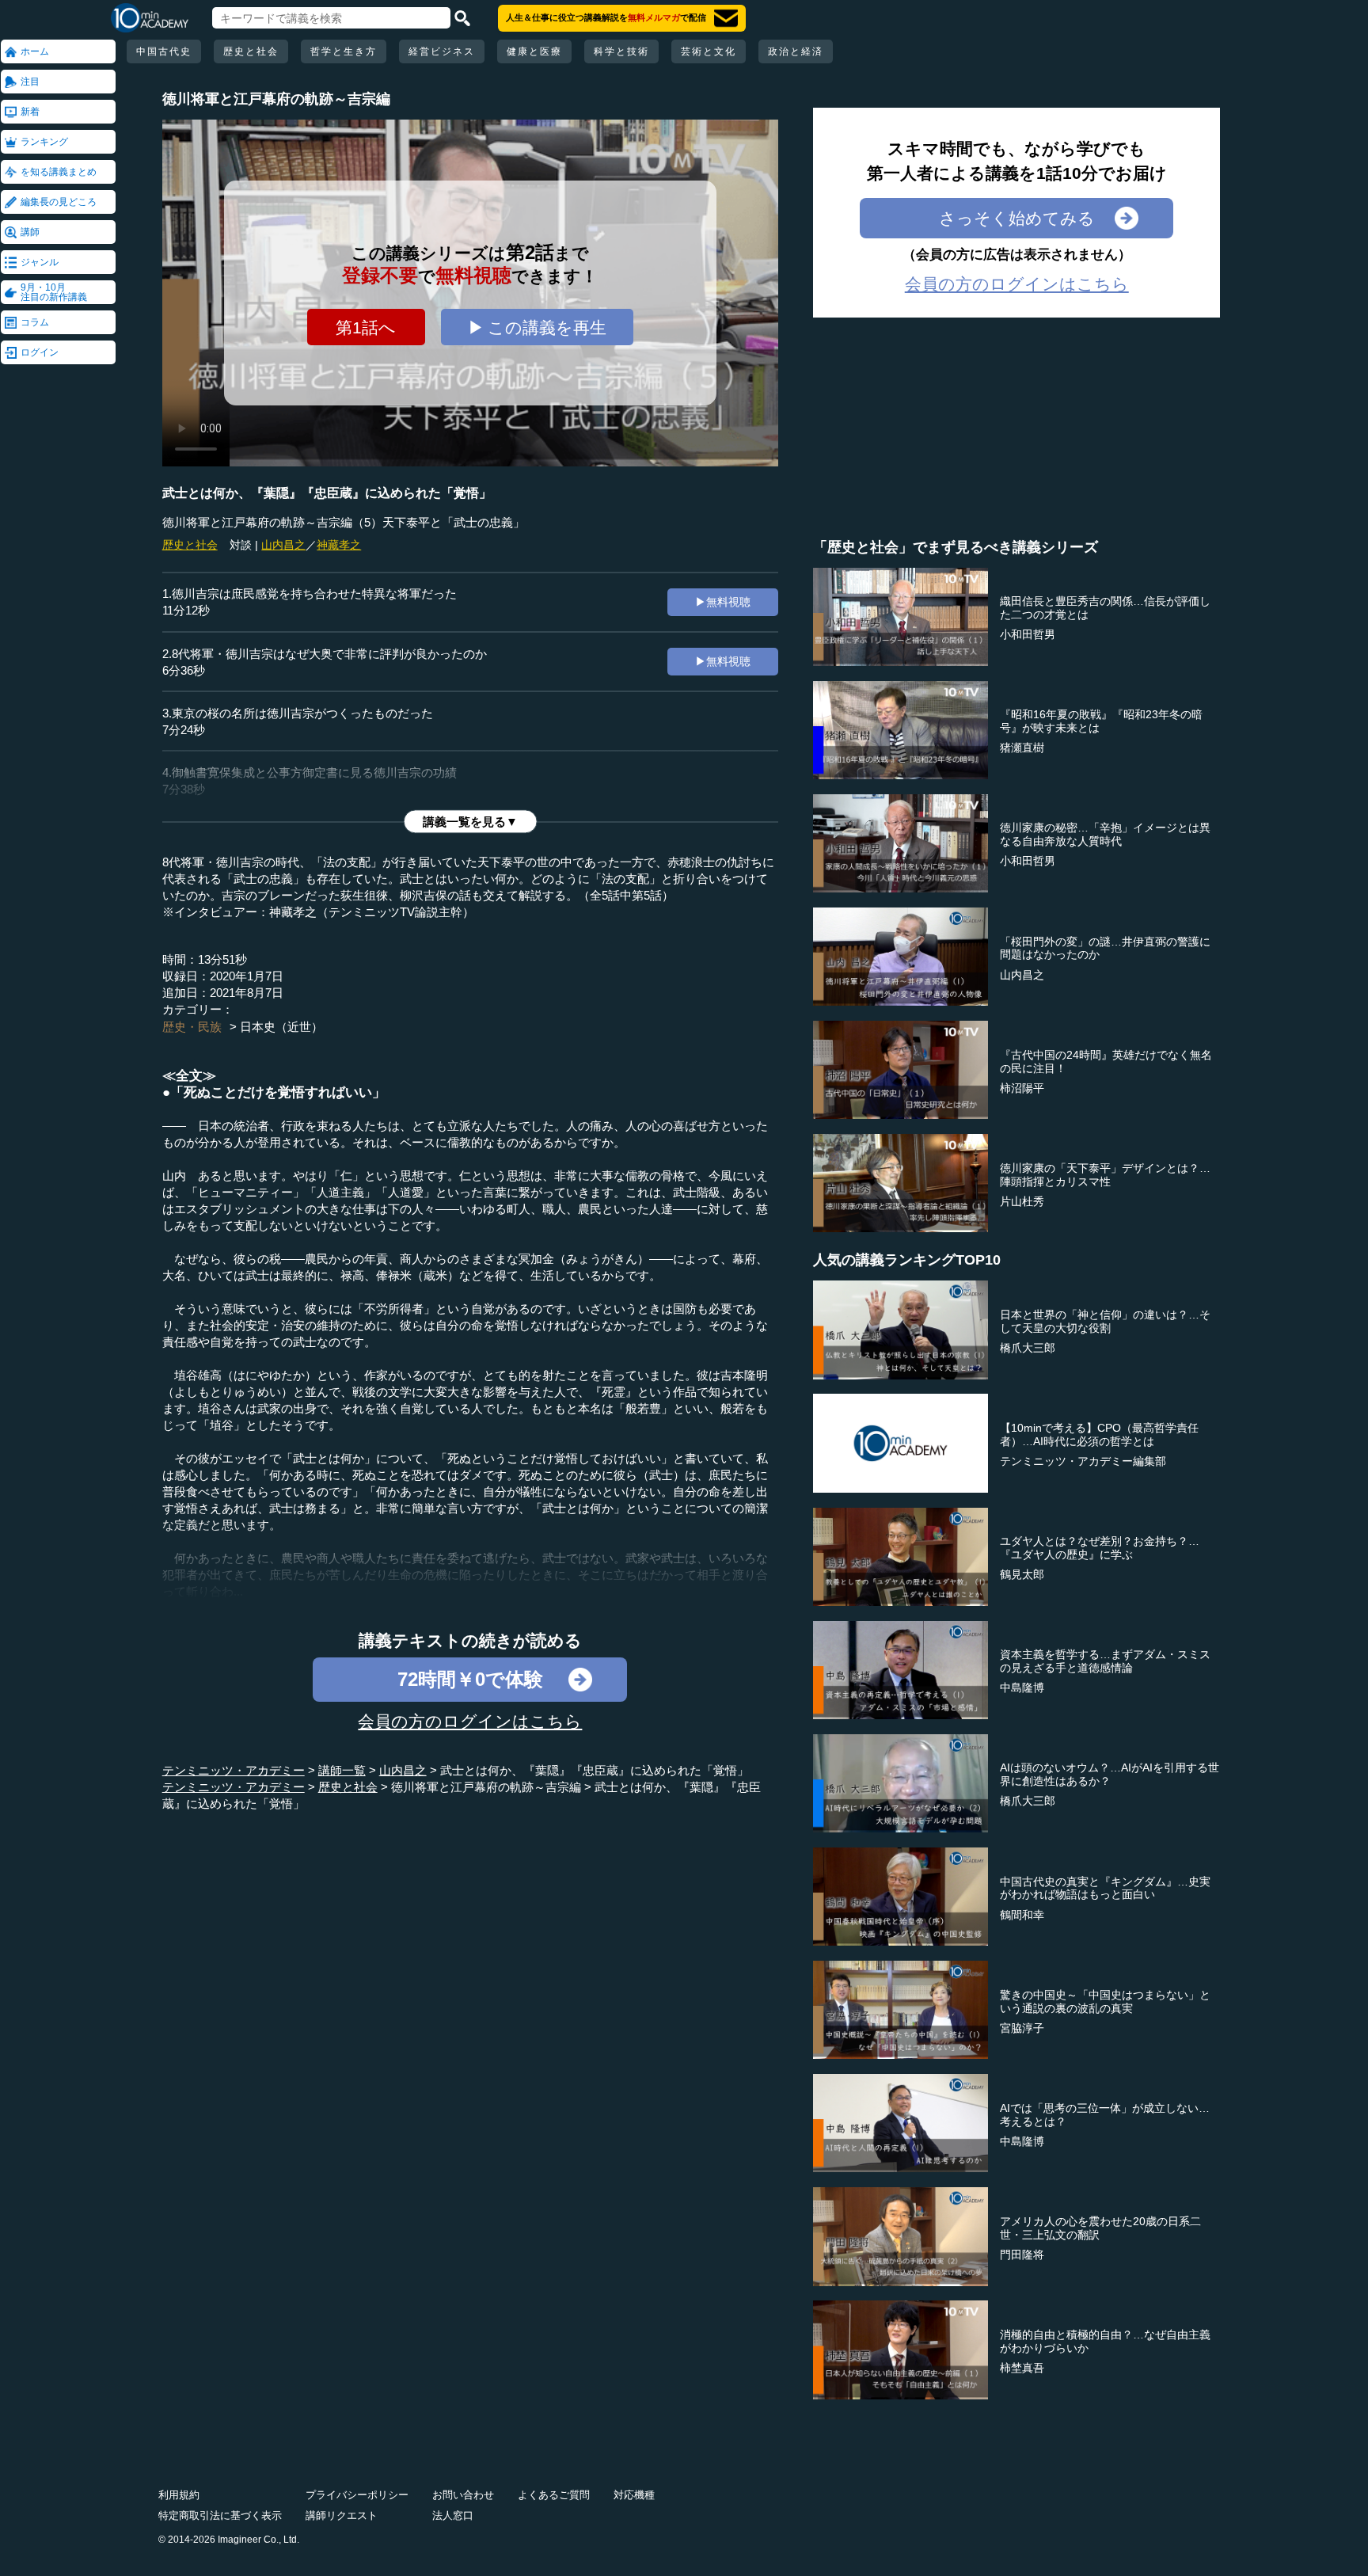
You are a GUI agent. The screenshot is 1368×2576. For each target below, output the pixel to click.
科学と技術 (621, 51)
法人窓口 (453, 2515)
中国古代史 (164, 51)
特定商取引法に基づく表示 (220, 2515)
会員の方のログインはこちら (470, 1721)
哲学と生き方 (344, 51)
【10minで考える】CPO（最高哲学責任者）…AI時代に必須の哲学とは (1099, 1434)
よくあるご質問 (554, 2495)
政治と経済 (796, 51)
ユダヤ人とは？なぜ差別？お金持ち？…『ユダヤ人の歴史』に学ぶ (1100, 1548)
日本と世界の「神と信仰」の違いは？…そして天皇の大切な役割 (1105, 1321)
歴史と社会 (251, 51)
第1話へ (366, 327)
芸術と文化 (709, 51)
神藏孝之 (339, 545)
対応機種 (634, 2495)
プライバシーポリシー (357, 2495)
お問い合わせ (463, 2495)
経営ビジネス (442, 51)
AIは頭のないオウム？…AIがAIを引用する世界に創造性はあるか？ (1110, 1774)
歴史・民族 (192, 1027)
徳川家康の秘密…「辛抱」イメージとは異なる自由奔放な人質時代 (1105, 834)
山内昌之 (283, 545)
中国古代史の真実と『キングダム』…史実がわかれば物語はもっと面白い (1105, 1888)
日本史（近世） (281, 1027)
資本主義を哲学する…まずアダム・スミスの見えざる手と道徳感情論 (1105, 1661)
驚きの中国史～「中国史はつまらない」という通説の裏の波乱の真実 (1105, 2001)
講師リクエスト (342, 2515)
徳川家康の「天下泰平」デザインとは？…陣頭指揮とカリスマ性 (1105, 1175)
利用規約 (179, 2495)
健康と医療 (534, 51)
